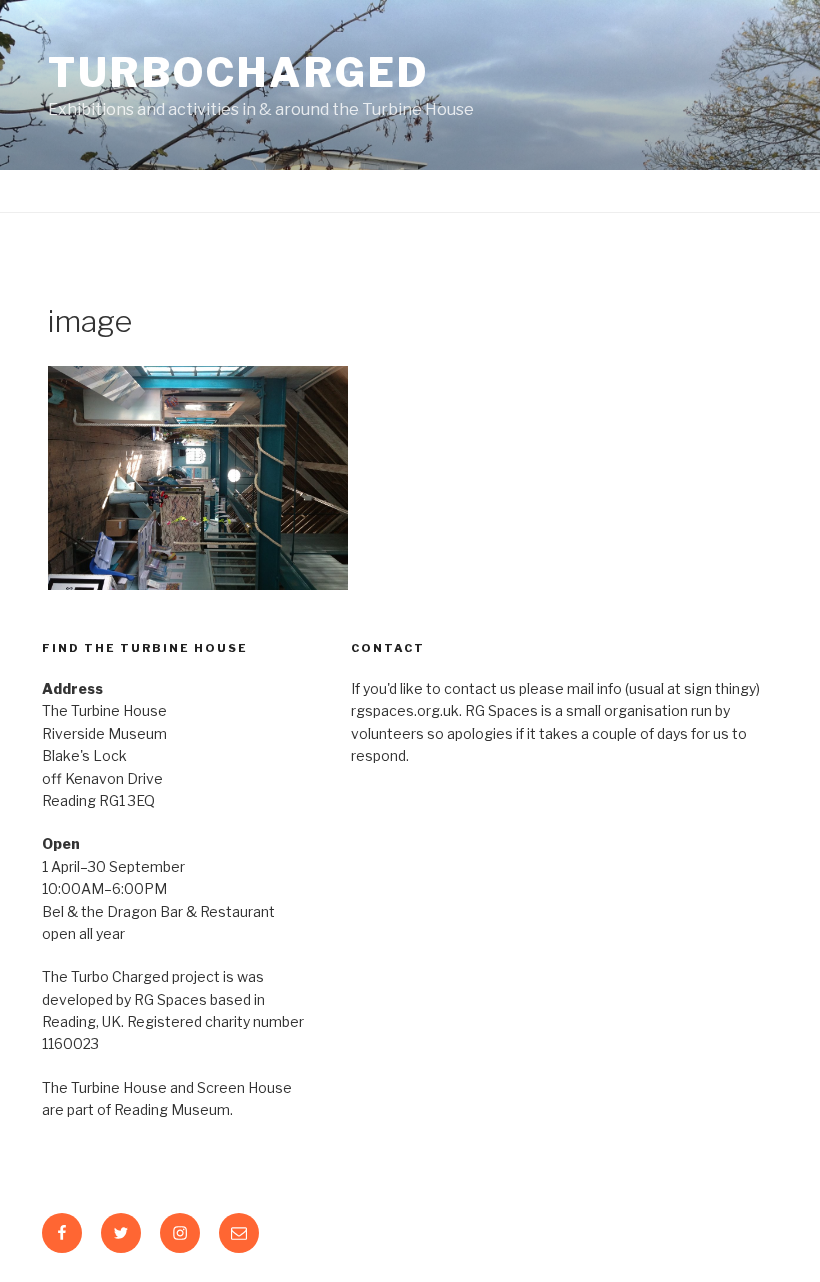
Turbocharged (239, 72)
